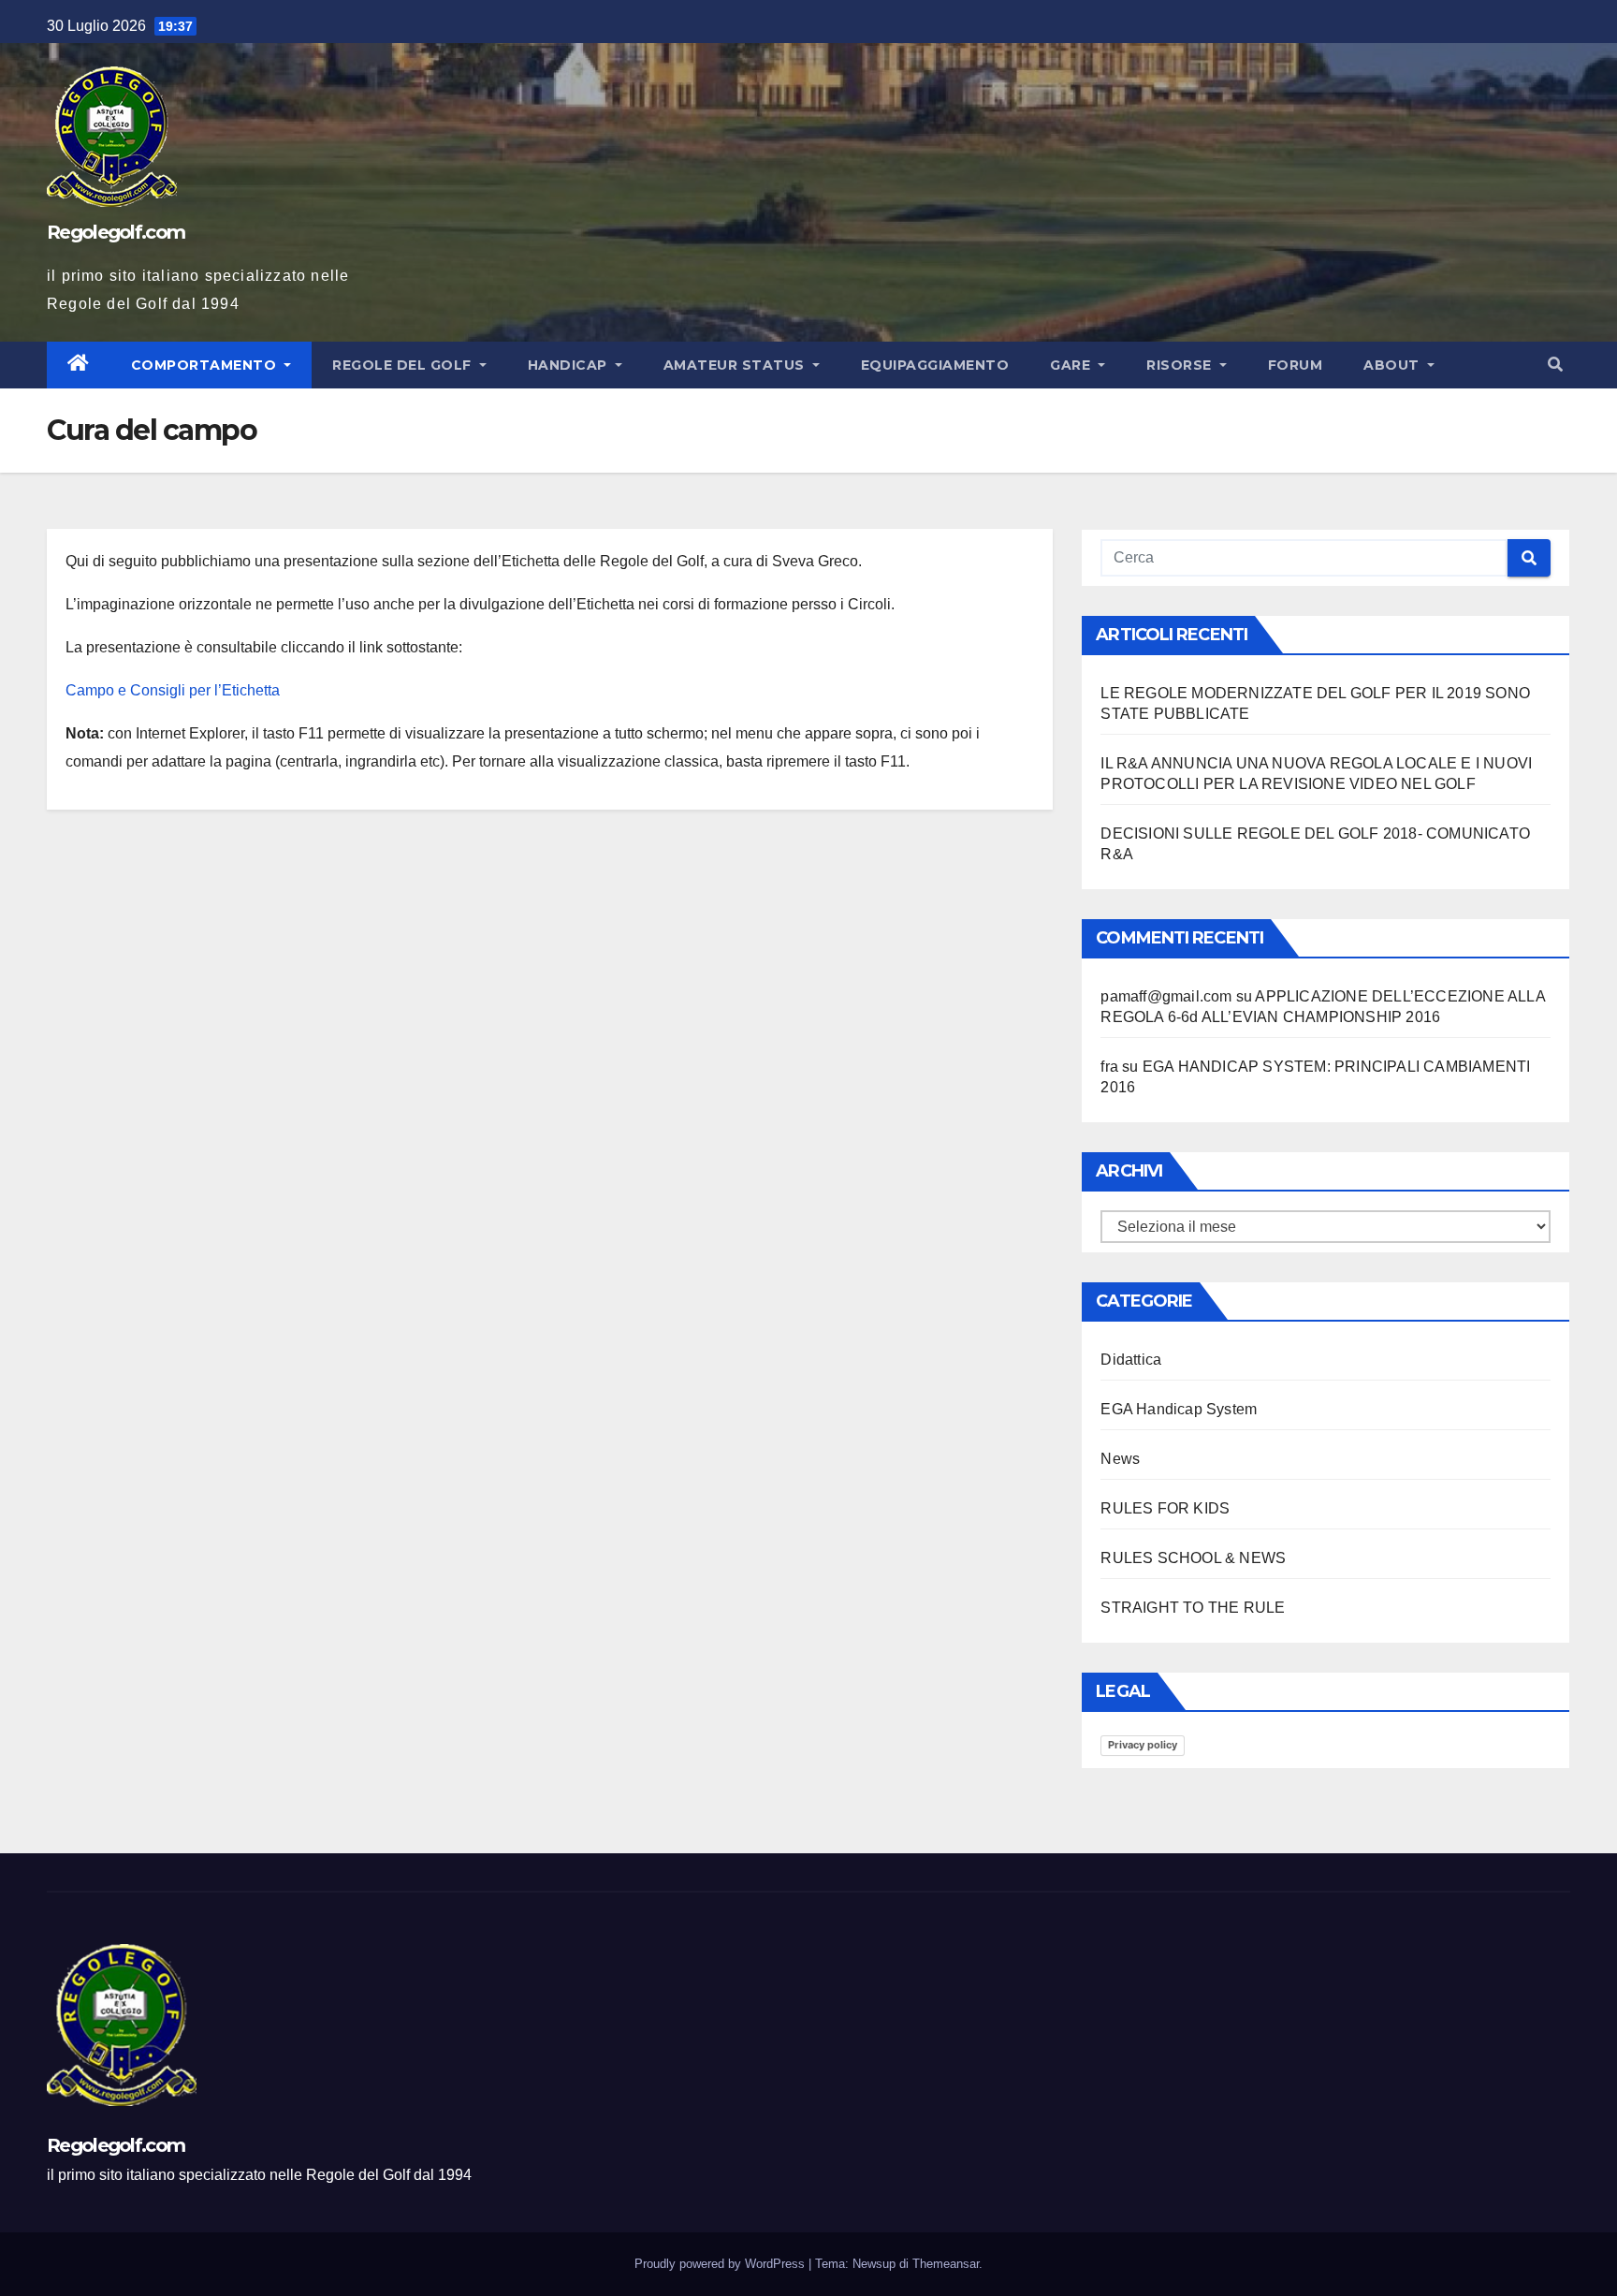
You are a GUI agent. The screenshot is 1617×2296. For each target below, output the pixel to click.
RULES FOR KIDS (1165, 1508)
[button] (1555, 365)
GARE (1072, 365)
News (1120, 1459)
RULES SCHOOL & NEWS (1193, 1558)
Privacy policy (1143, 1745)
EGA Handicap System (1179, 1409)
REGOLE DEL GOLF (404, 365)
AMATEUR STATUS (736, 365)
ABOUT (1393, 365)
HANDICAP (570, 365)
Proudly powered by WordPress (721, 2264)
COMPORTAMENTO (206, 365)
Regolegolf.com (116, 232)
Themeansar (946, 2264)
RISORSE (1181, 365)
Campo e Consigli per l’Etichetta (173, 690)
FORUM (1296, 365)
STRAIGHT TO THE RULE (1193, 1608)
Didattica (1131, 1360)
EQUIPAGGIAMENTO (935, 365)
